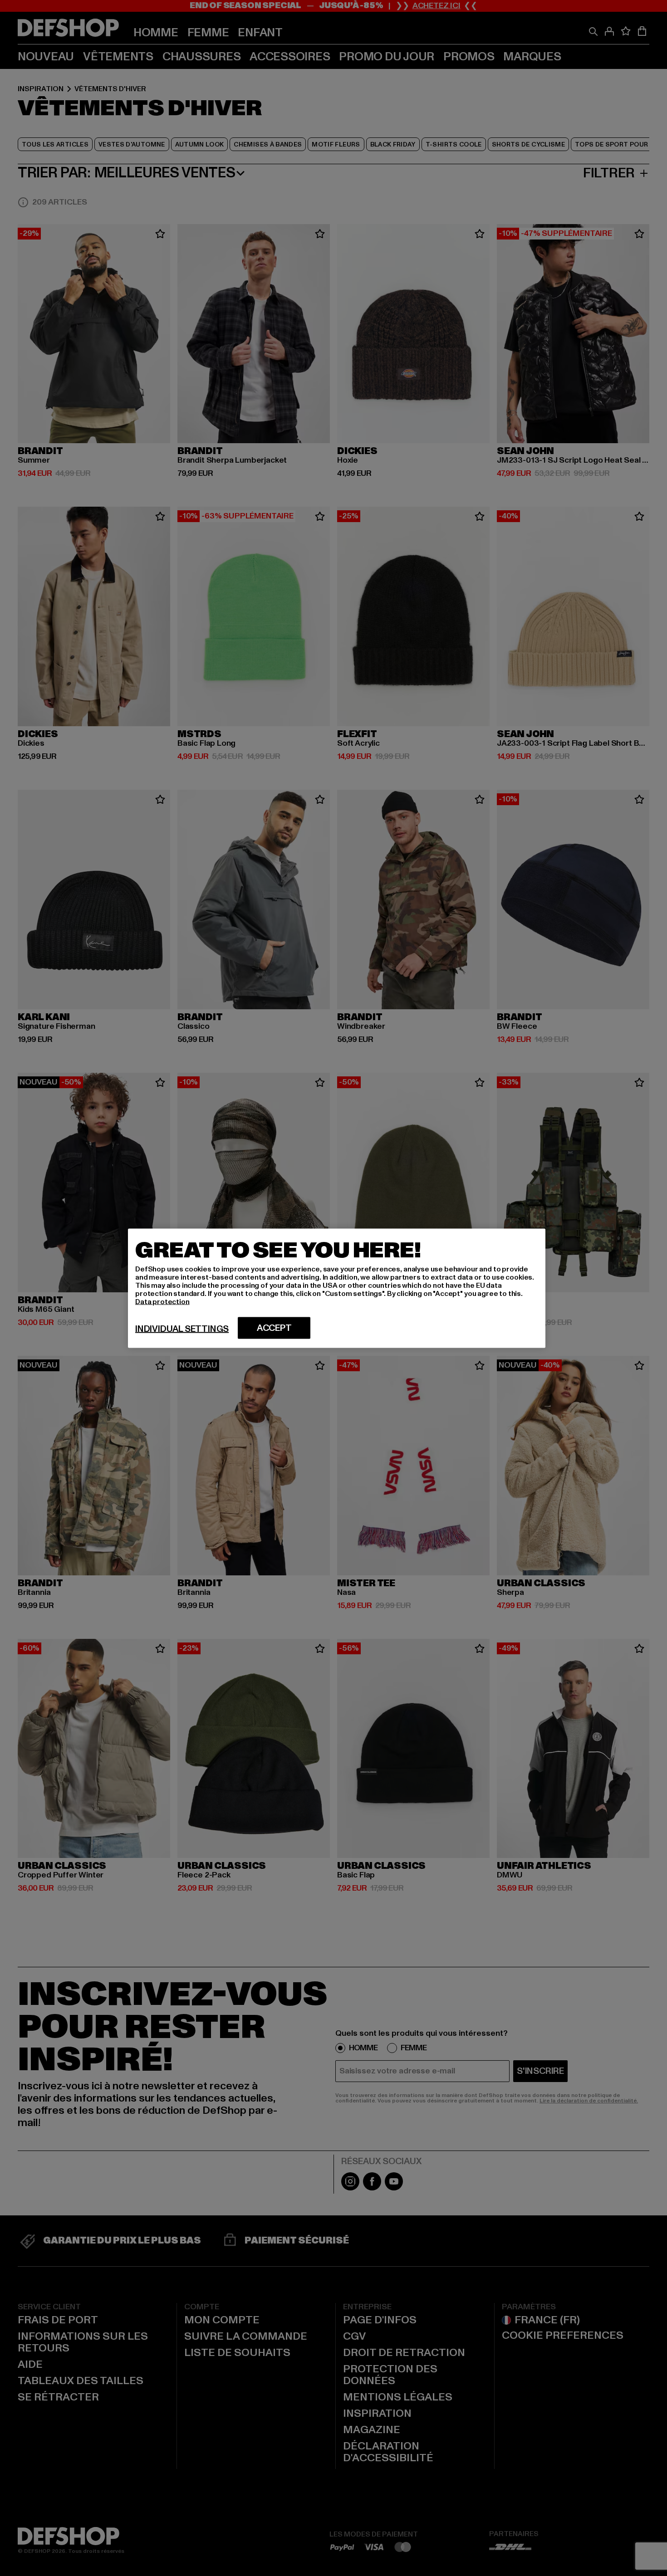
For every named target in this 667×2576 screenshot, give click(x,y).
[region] (337, 1288)
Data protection (162, 1301)
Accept (274, 1328)
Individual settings (182, 1329)
